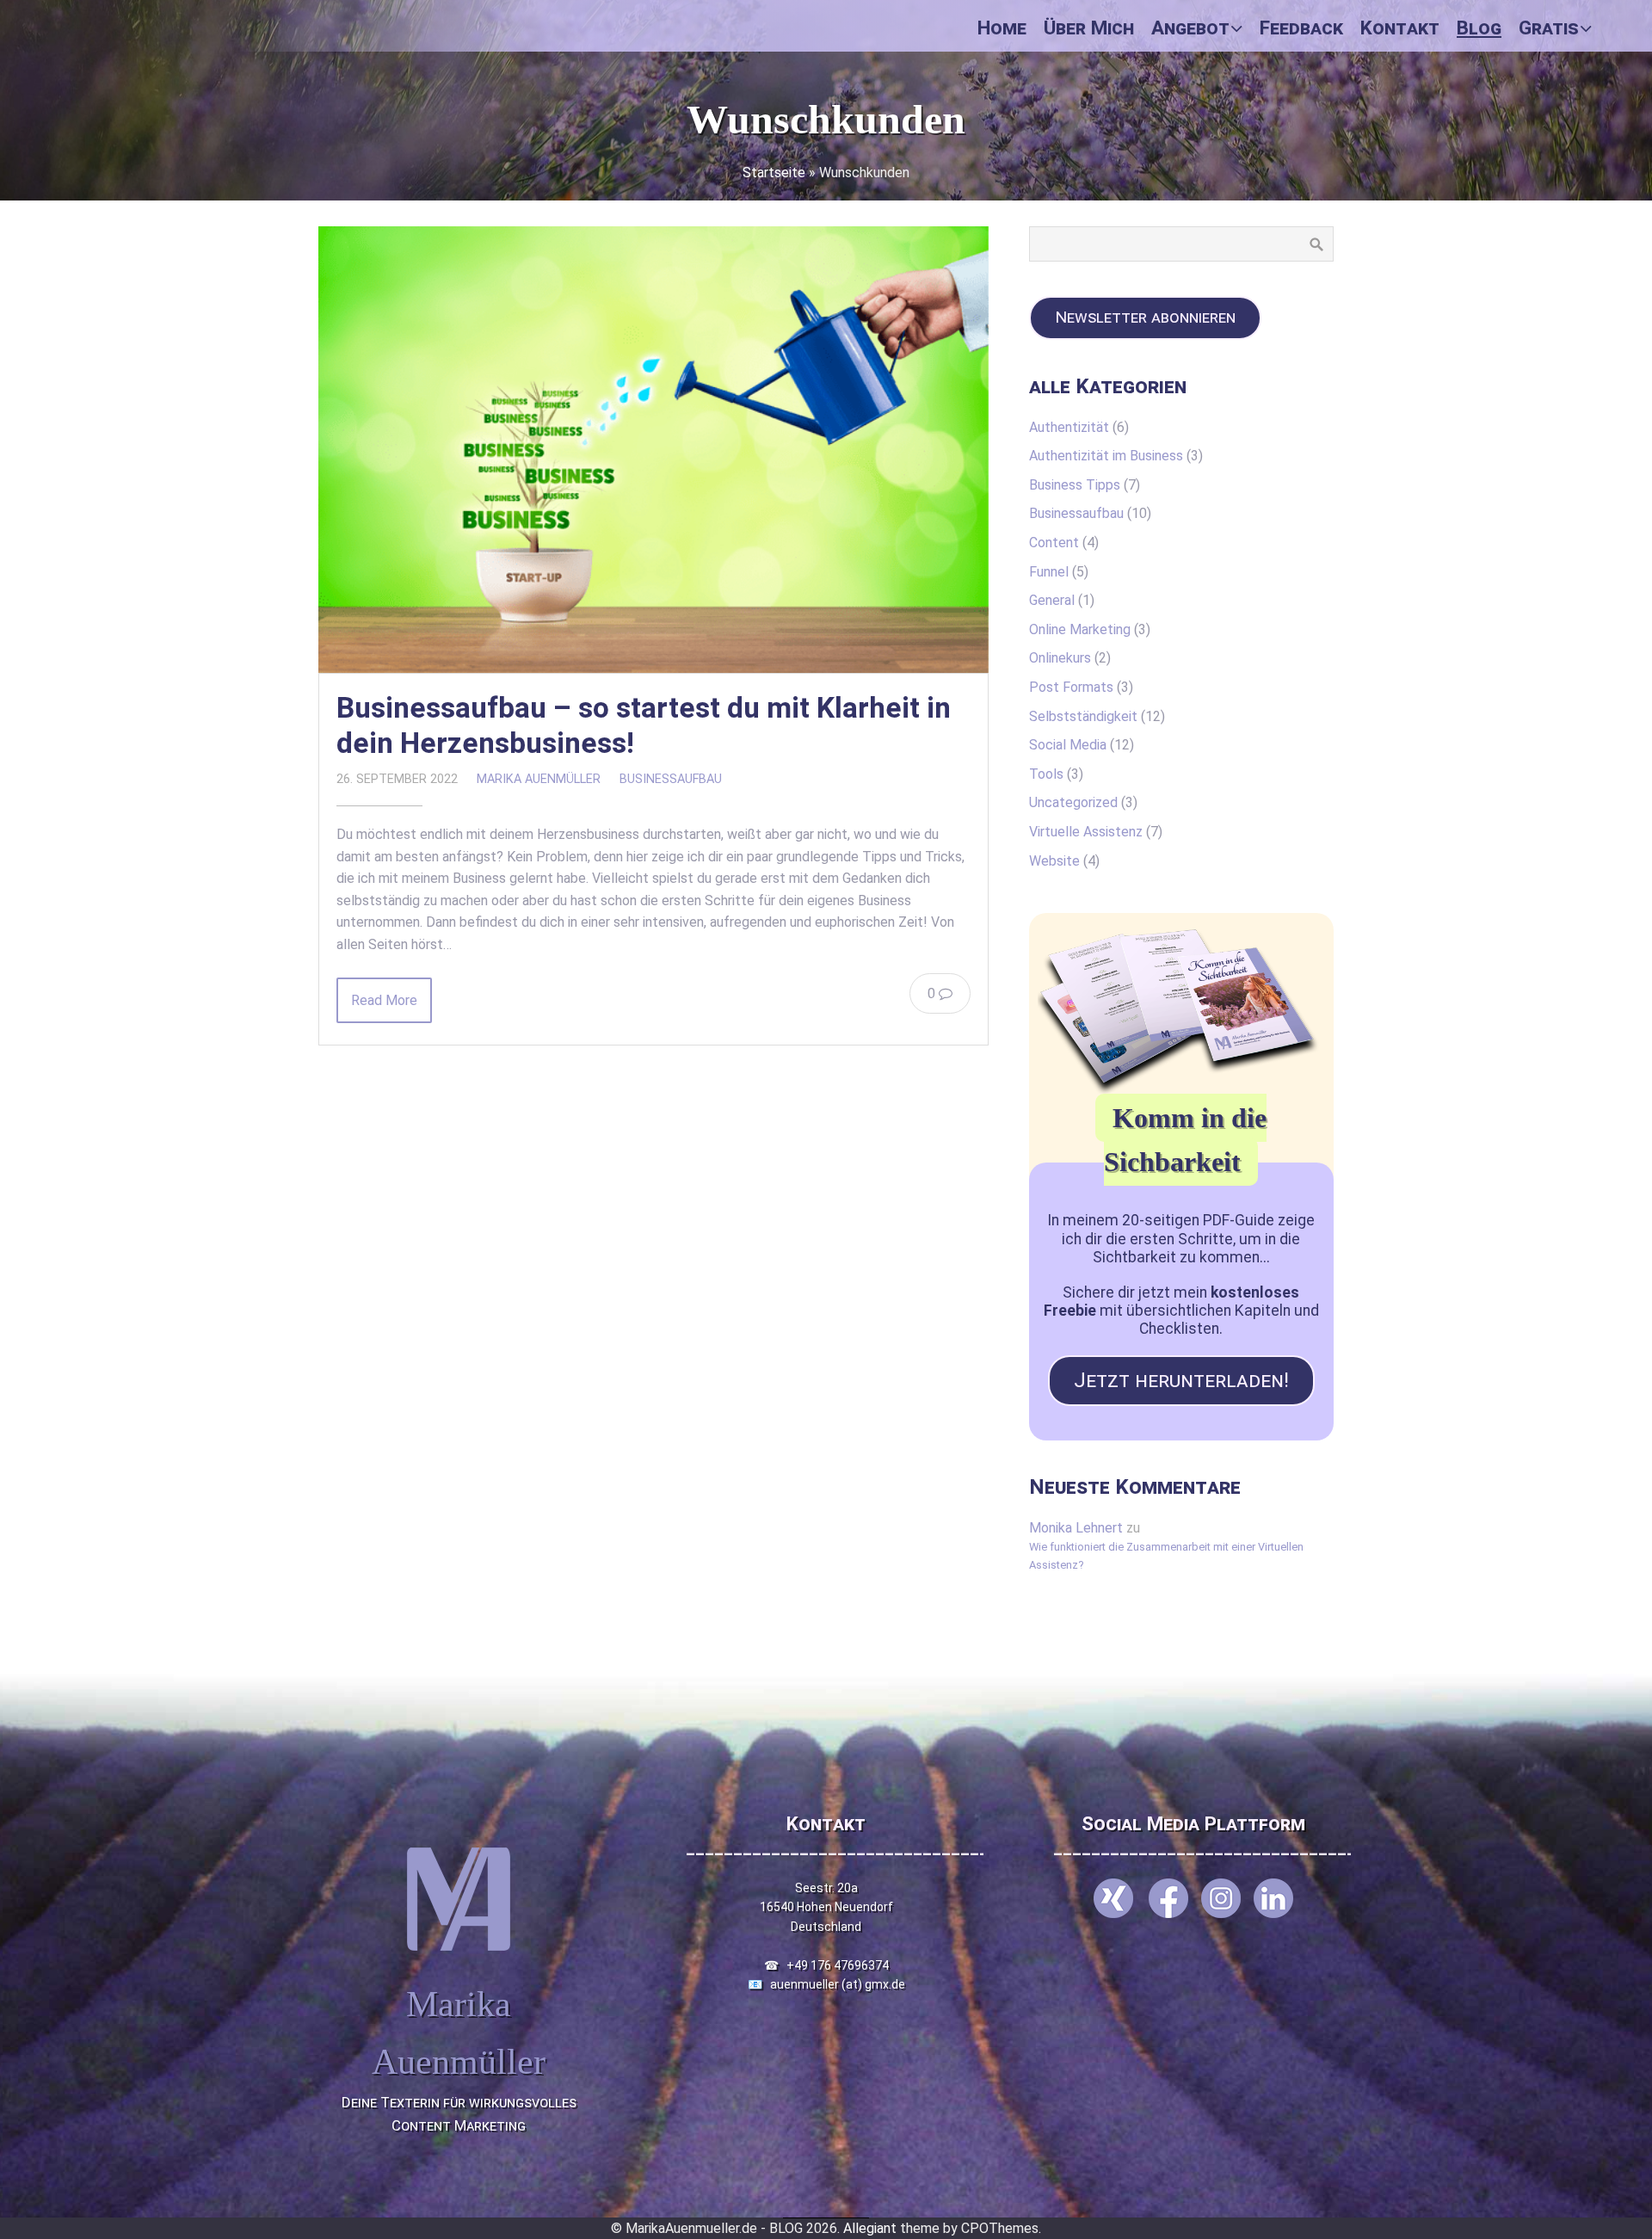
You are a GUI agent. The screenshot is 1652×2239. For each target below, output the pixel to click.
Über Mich (1089, 28)
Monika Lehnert (1076, 1528)
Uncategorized (1073, 802)
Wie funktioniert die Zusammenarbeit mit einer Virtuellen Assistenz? (1166, 1555)
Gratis (1549, 28)
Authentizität (1069, 427)
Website (1054, 861)
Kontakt (1400, 28)
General (1052, 600)
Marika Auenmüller (539, 779)
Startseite (774, 173)
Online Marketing (1080, 629)
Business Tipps (1075, 485)
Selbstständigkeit (1083, 716)
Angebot (1190, 28)
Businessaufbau (671, 779)
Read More (384, 1000)
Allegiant (870, 2228)
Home (1002, 28)
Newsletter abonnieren (1145, 317)
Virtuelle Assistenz (1086, 832)
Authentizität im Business (1106, 456)
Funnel (1049, 572)
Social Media (1068, 745)
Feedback (1301, 28)
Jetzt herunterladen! (1181, 1380)
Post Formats (1071, 687)
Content (1054, 543)
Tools (1046, 774)
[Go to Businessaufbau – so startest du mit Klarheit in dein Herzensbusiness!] (653, 450)
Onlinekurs (1060, 658)
